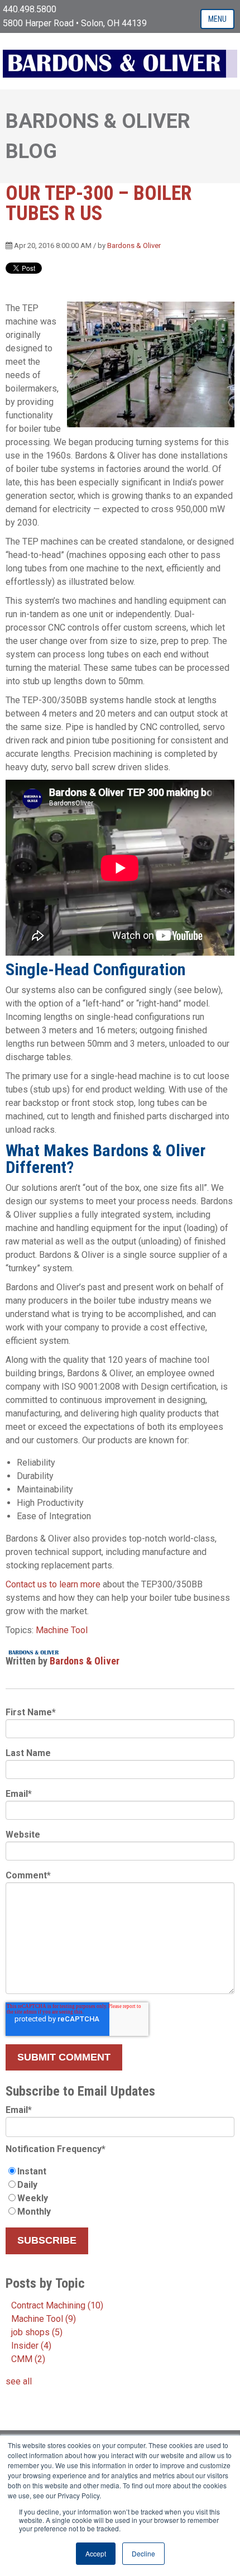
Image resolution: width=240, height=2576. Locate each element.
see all (19, 2381)
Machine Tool (62, 1630)
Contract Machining (57, 2305)
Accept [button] (96, 2553)
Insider (31, 2346)
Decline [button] (143, 2553)
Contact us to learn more (53, 1584)
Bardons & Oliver (134, 245)
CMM (28, 2359)
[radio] (120, 2172)
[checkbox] (120, 2192)
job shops (37, 2332)
